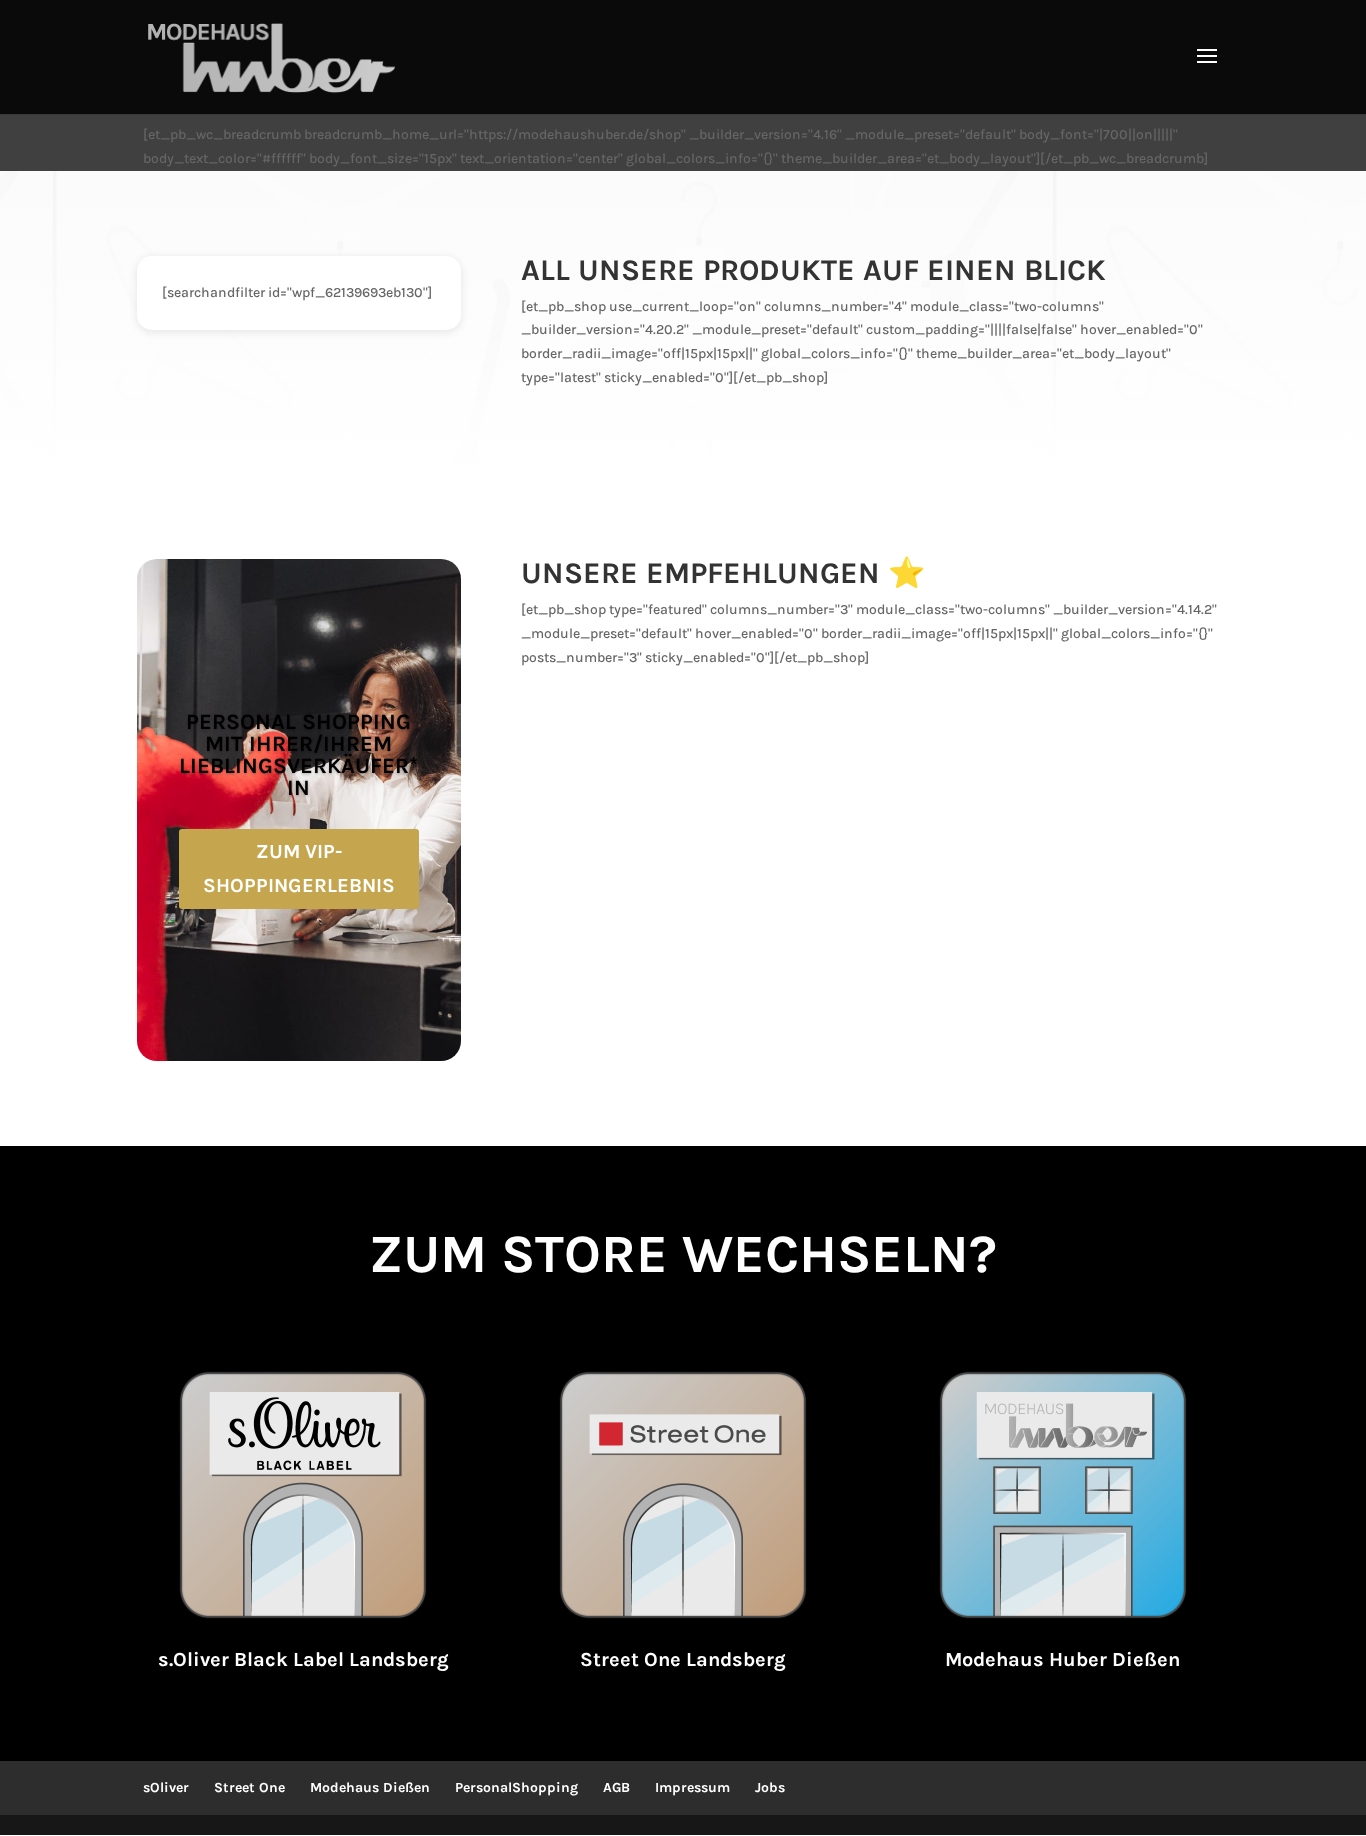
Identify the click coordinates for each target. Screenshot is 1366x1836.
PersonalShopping (516, 1787)
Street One (249, 1787)
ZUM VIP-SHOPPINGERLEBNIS (299, 868)
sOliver (166, 1787)
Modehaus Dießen (370, 1787)
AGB (616, 1787)
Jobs (770, 1787)
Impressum (692, 1787)
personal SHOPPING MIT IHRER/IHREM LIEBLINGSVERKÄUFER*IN (298, 755)
